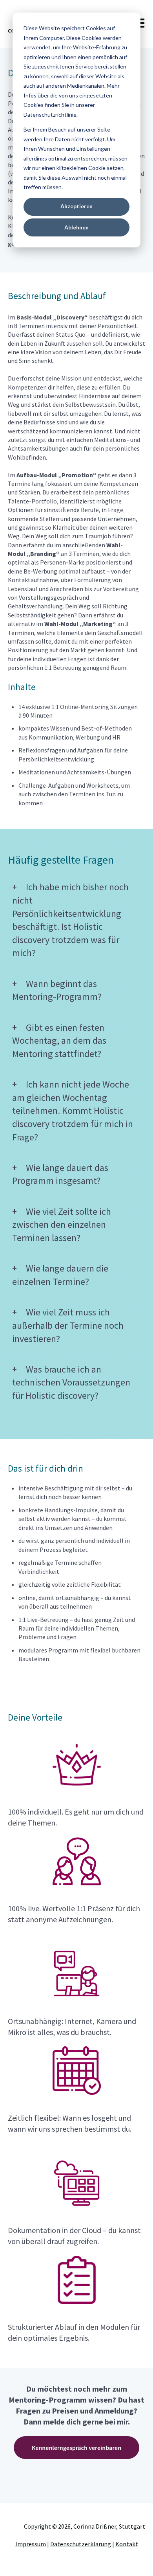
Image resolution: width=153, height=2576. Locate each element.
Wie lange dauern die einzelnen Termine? (60, 1275)
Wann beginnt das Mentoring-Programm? (57, 990)
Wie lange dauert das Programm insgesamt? (60, 1174)
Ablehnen (76, 227)
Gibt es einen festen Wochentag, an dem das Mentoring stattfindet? (59, 1041)
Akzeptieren (76, 206)
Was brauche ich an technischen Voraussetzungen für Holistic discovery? (71, 1382)
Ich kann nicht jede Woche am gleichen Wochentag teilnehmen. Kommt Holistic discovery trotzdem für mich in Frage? (73, 1110)
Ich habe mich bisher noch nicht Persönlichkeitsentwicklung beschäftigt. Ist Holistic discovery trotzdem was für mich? (70, 920)
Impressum (31, 2544)
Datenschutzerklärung (81, 2544)
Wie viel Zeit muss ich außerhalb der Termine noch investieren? (68, 1325)
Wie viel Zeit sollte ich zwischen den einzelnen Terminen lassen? (61, 1225)
